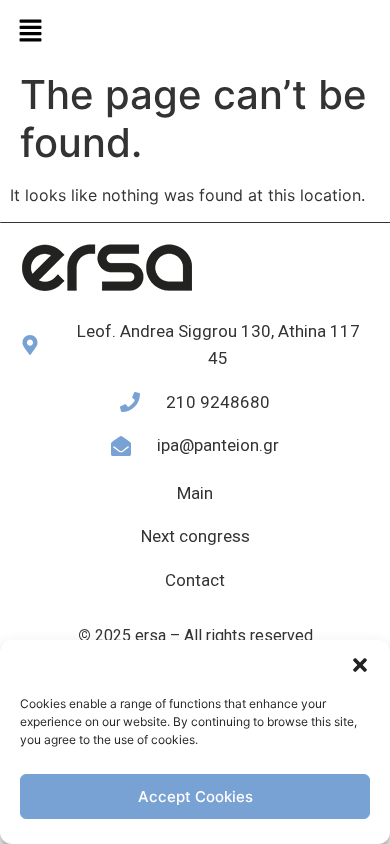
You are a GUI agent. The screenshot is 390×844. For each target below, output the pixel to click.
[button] (360, 665)
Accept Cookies (195, 796)
